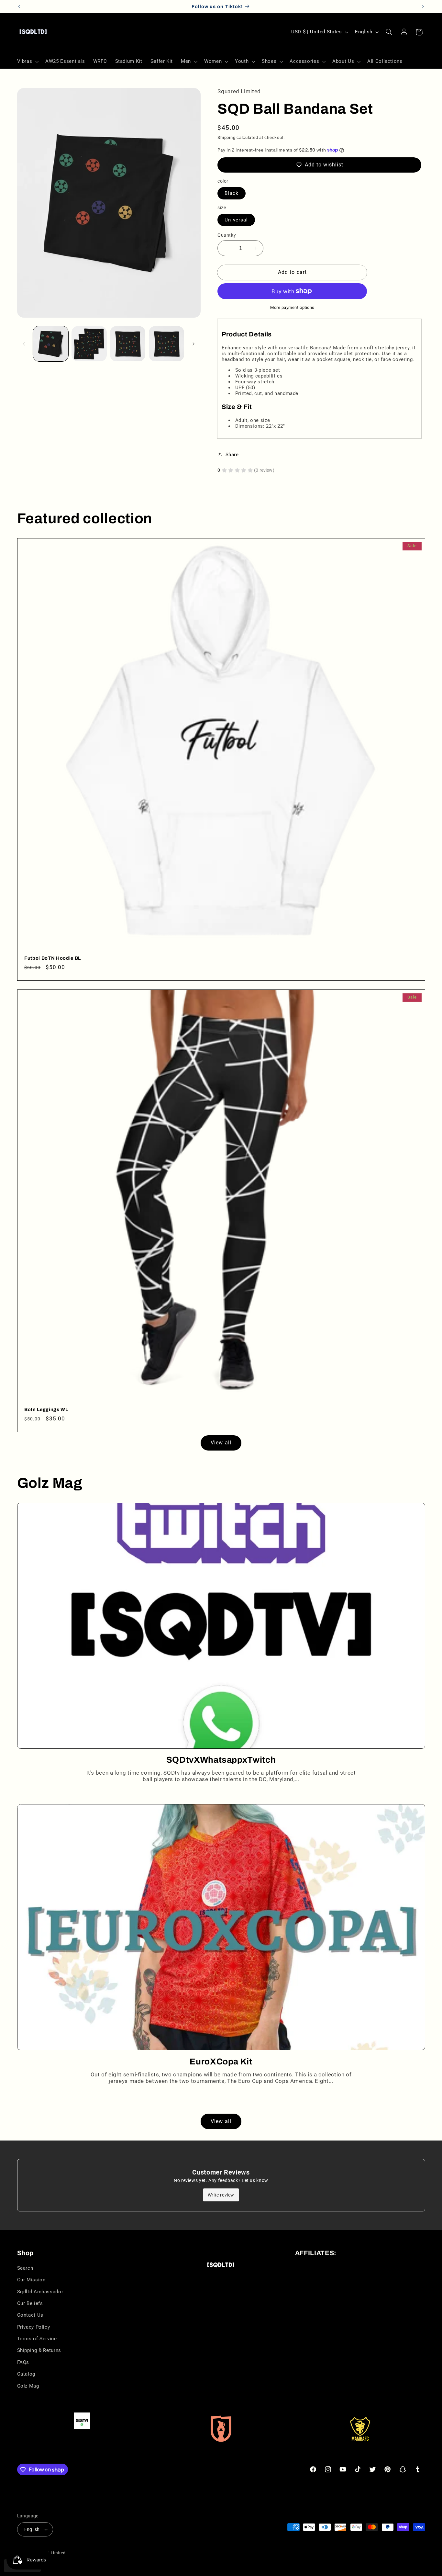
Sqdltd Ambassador (40, 2292)
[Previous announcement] (19, 6)
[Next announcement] (423, 6)
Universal (236, 220)
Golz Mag (28, 2386)
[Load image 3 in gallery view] (128, 344)
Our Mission (31, 2280)
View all (221, 1443)
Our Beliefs (30, 2303)
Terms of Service (37, 2339)
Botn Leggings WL (46, 1409)
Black (231, 193)
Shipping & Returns (39, 2350)
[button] (27, 62)
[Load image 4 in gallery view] (166, 344)
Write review (221, 2195)
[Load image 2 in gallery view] (89, 344)
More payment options (292, 307)
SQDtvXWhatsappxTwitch (221, 1760)
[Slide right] (193, 344)
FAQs (23, 2362)
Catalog (26, 2374)
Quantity (227, 235)
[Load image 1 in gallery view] (51, 344)
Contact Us (30, 2315)
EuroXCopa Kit (221, 2062)
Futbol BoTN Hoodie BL (53, 958)
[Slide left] (24, 344)
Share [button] (232, 454)
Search (25, 2268)
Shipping (226, 137)
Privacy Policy (34, 2327)
